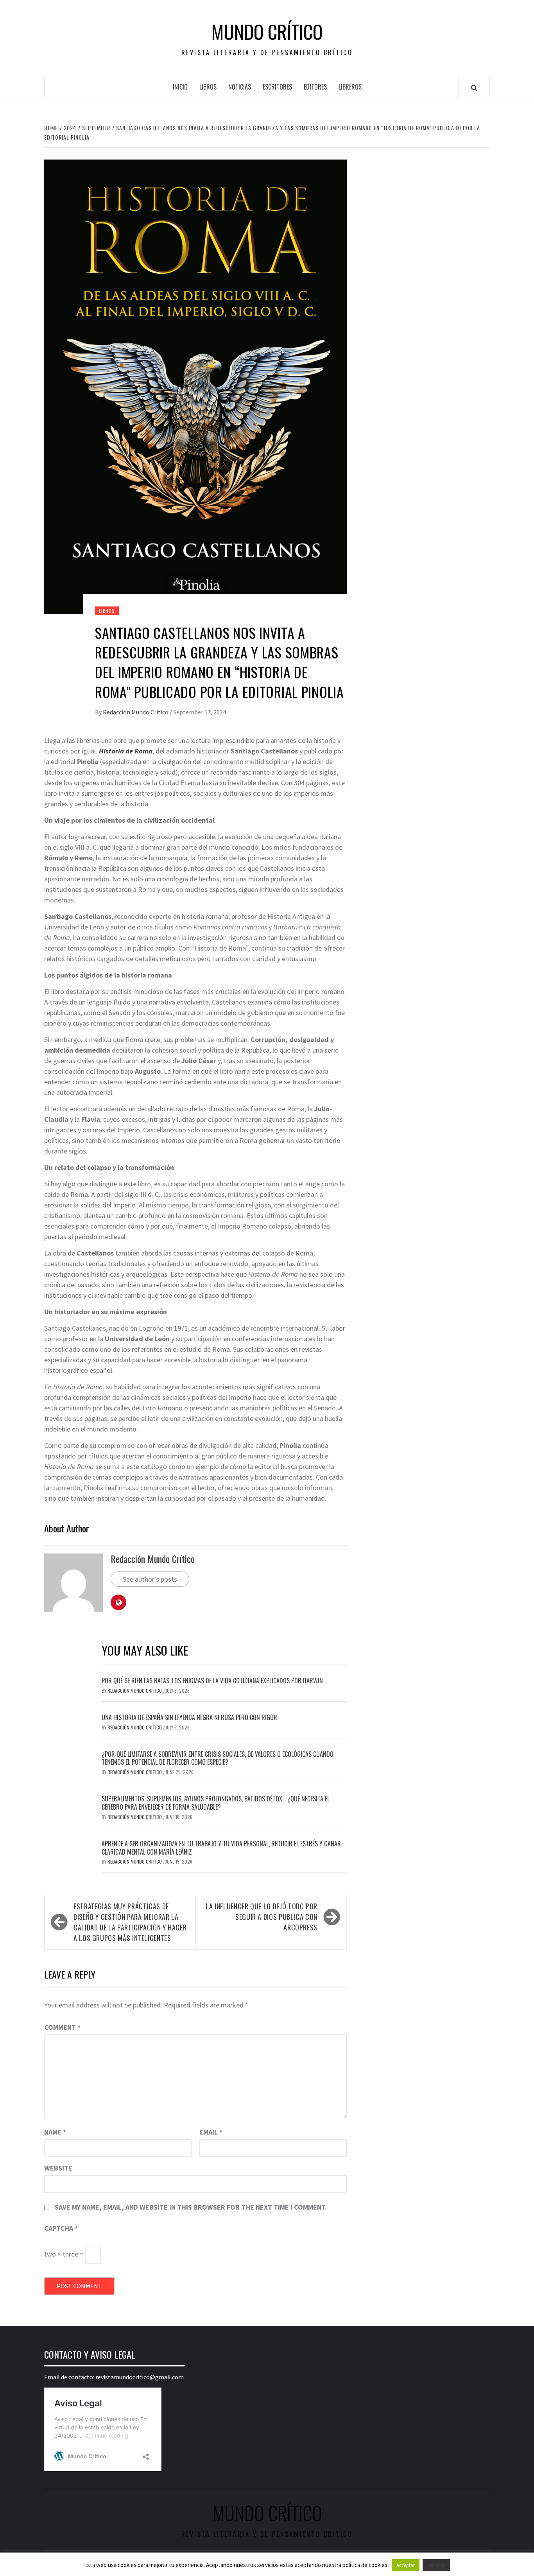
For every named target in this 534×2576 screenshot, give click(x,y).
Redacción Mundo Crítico (136, 712)
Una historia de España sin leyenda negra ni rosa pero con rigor (189, 1717)
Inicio (180, 87)
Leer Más (436, 2565)
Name (55, 2132)
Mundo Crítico (267, 32)
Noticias (240, 87)
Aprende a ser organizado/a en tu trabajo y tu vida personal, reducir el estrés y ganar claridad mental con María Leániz (221, 1848)
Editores (315, 87)
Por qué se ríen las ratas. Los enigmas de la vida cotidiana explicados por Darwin (212, 1681)
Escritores (277, 87)
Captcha (61, 2228)
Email (211, 2132)
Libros (208, 87)
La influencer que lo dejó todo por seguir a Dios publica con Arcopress (262, 1917)
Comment (62, 2027)
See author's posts (150, 1579)
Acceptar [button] (406, 2565)
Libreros (350, 87)
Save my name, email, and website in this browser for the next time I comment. (191, 2207)
